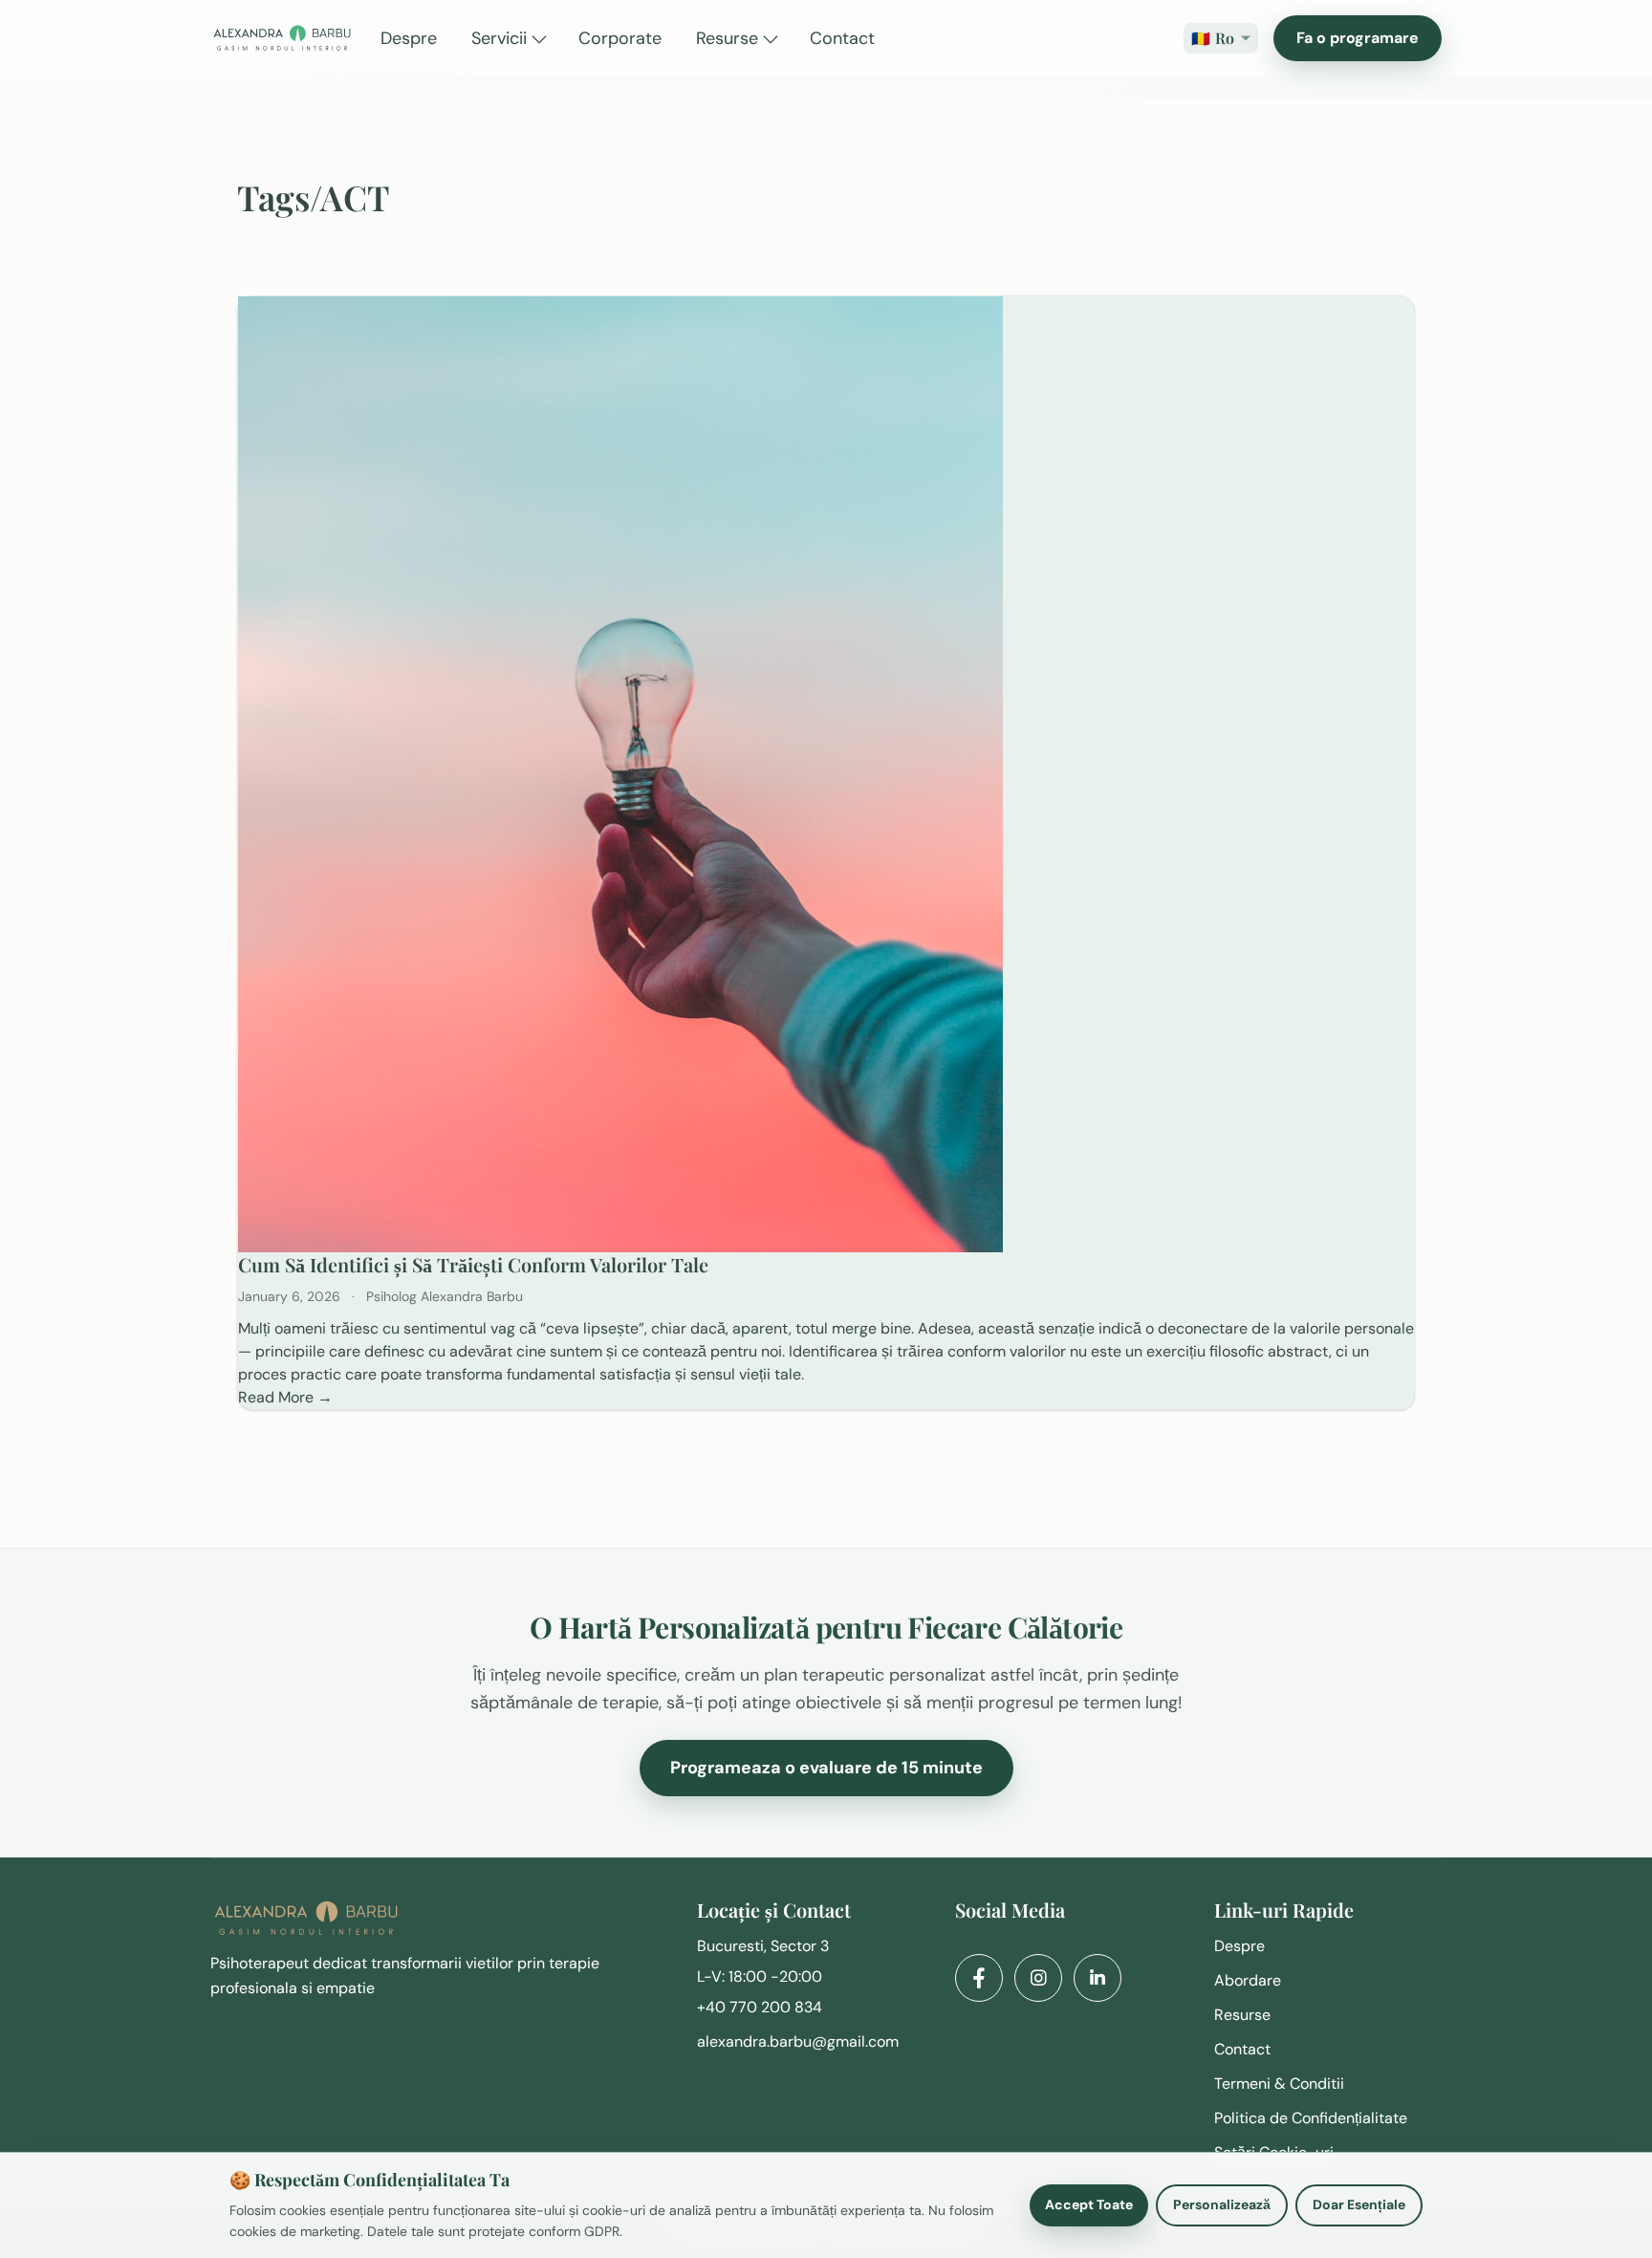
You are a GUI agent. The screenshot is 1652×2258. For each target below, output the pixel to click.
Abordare (1248, 1980)
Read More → (285, 1397)
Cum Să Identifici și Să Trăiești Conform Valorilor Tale (473, 1264)
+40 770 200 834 (760, 2007)
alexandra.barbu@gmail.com (798, 2041)
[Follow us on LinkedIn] (1098, 1978)
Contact (1242, 2049)
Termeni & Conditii (1279, 2084)
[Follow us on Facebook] (979, 1978)
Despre (1239, 1946)
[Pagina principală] (282, 38)
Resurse (1242, 2015)
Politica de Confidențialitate (1311, 2118)
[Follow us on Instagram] (1038, 1978)
